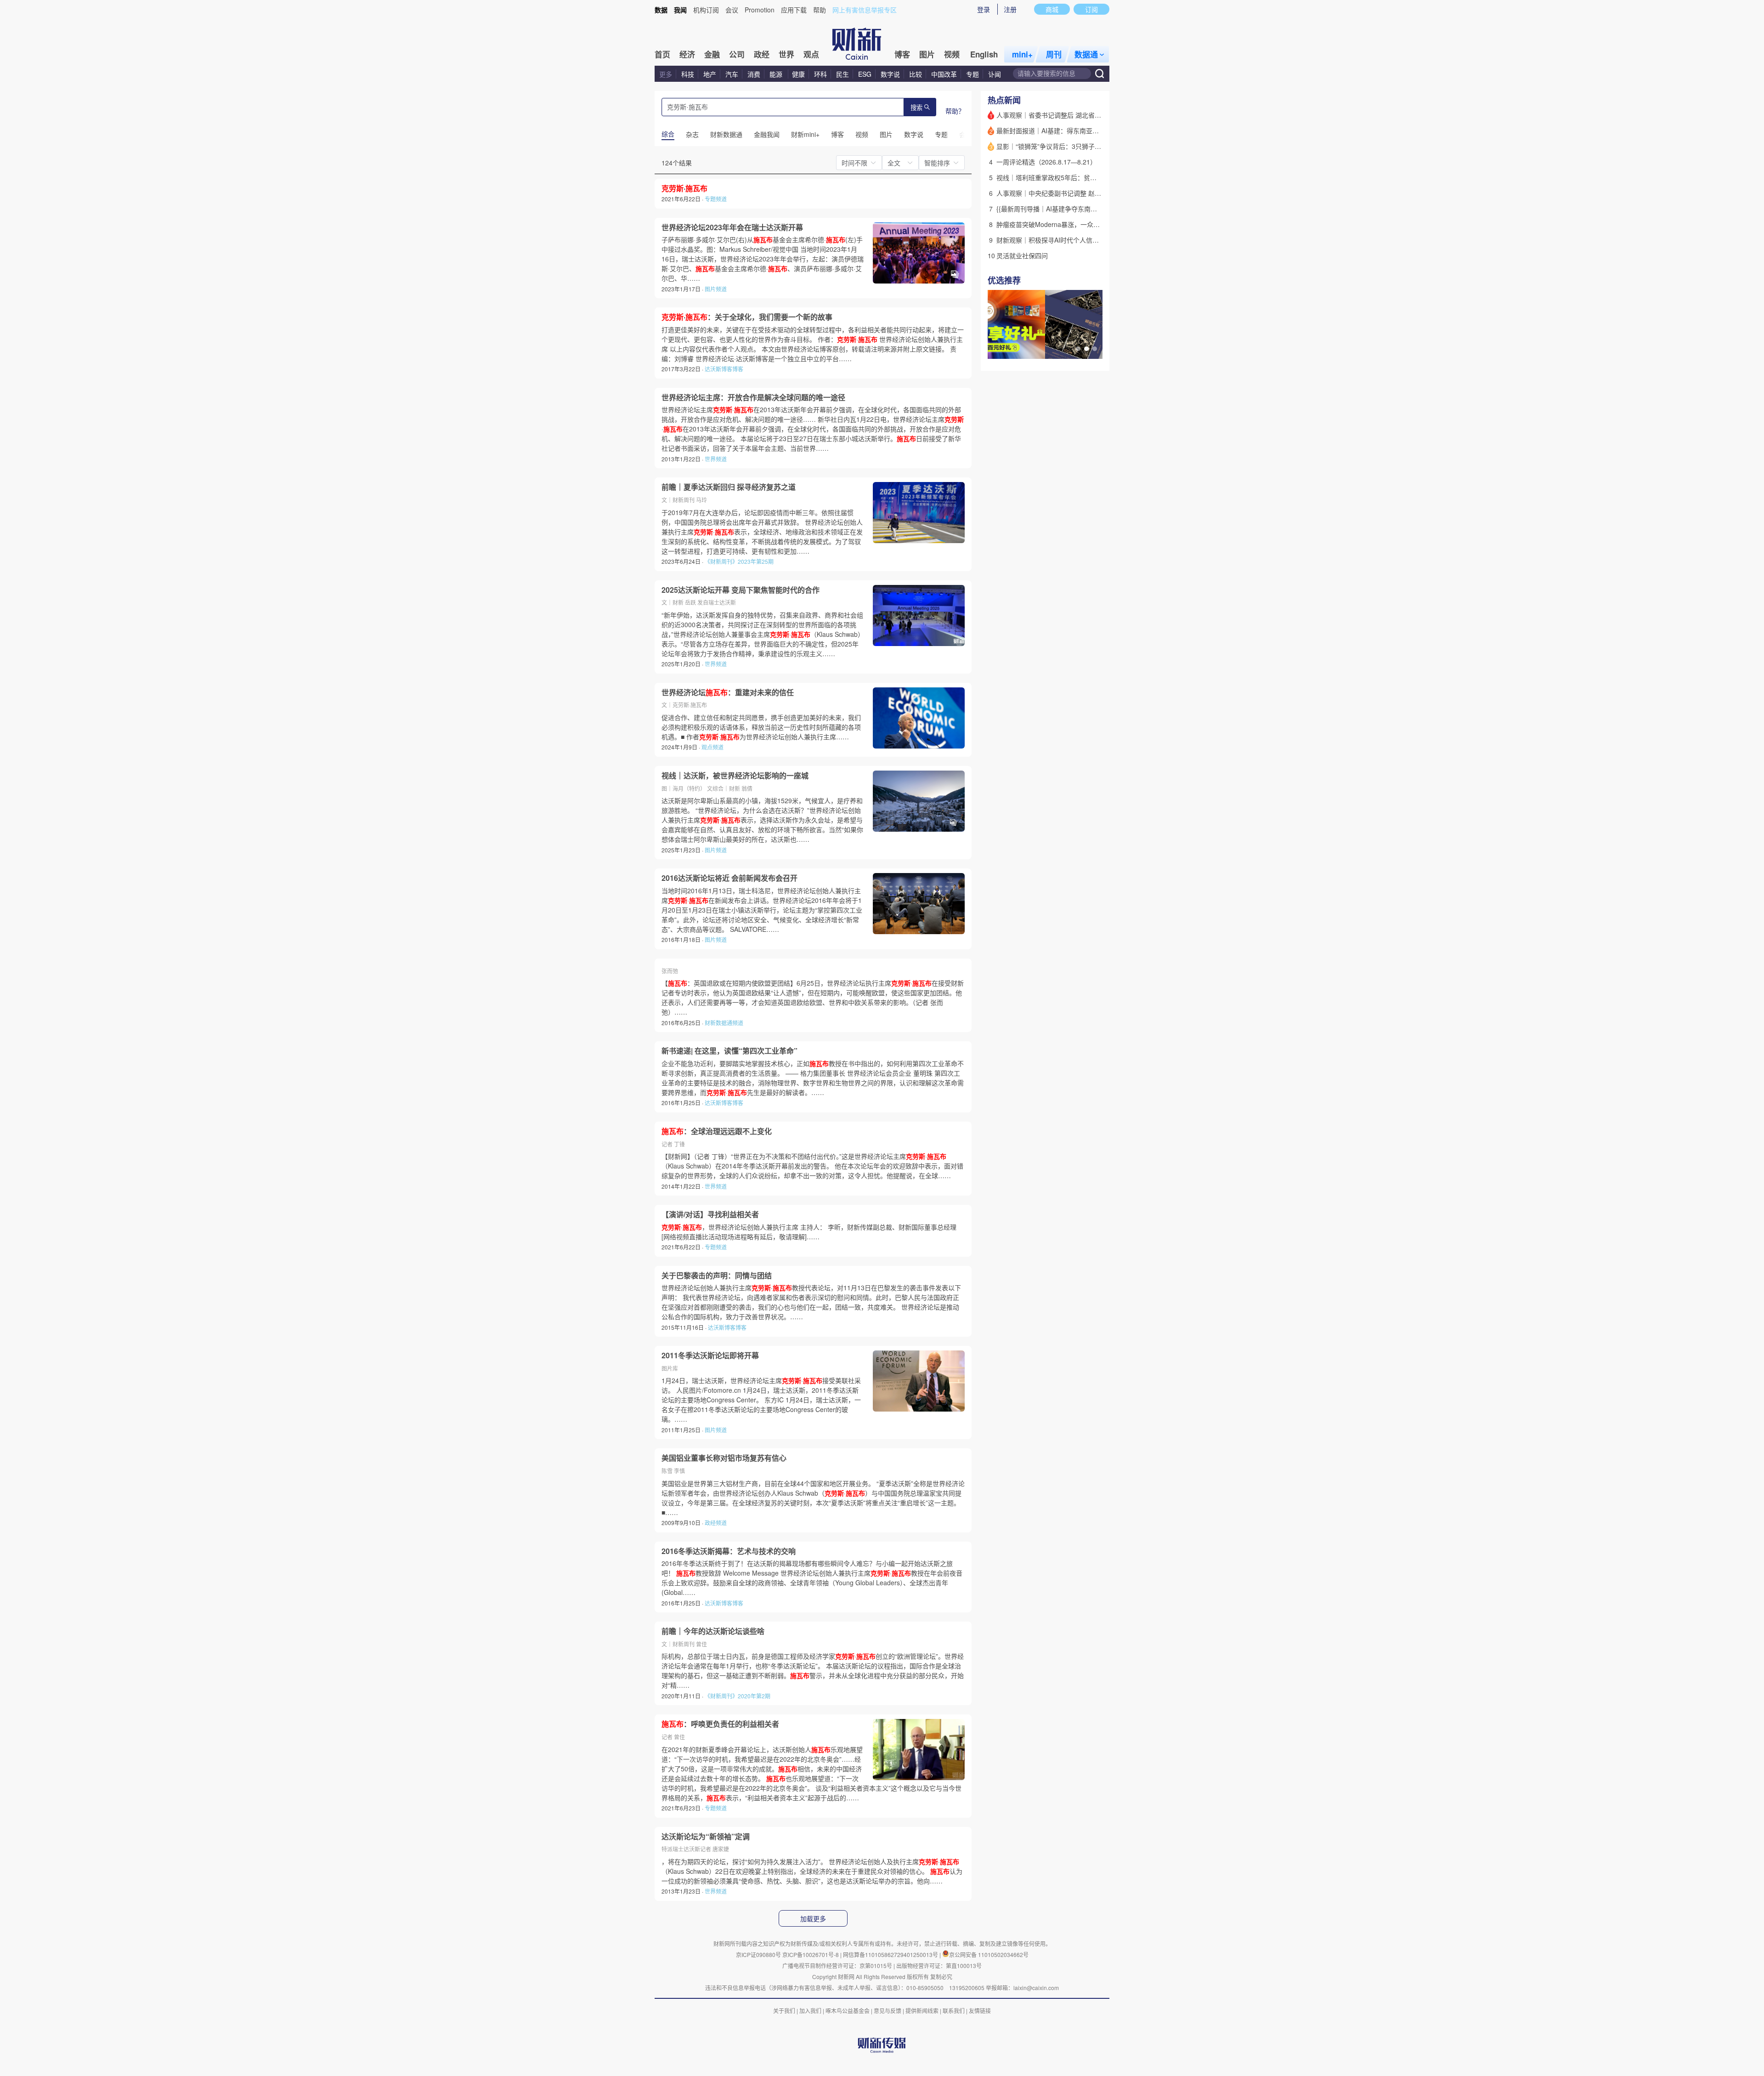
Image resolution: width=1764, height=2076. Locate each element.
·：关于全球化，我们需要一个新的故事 (747, 317)
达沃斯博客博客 (724, 369)
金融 (712, 54)
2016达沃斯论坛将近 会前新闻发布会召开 (729, 878)
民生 (842, 74)
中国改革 (944, 74)
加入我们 (810, 2011)
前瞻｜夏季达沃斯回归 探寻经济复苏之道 (729, 487)
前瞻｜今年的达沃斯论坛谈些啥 (713, 1631)
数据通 (1086, 54)
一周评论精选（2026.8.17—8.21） (1046, 162)
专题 (972, 74)
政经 (762, 54)
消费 (754, 74)
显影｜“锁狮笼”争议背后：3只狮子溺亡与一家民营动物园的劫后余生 (1094, 146)
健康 (798, 74)
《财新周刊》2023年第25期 (739, 561)
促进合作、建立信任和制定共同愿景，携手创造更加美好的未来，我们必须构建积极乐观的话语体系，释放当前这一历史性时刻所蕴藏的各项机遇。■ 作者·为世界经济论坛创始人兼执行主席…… (761, 727)
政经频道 (716, 1523)
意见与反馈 (888, 2011)
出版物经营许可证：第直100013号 (939, 1965)
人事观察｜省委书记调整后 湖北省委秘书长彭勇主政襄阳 (1078, 115)
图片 (927, 54)
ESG (865, 74)
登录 (984, 9)
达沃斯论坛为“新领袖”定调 (706, 1837)
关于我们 (784, 2011)
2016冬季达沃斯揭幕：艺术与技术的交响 (729, 1551)
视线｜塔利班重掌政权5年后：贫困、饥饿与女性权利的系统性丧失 (1091, 177)
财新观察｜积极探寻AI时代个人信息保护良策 (1060, 240)
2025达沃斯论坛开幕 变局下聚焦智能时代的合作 (741, 590)
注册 (1010, 9)
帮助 (820, 10)
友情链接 (980, 2011)
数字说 (890, 74)
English (984, 54)
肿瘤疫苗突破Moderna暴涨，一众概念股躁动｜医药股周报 (1080, 224)
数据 (661, 10)
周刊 (1054, 54)
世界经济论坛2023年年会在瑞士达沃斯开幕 (732, 227)
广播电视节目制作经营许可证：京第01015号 (837, 1965)
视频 (952, 54)
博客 (902, 54)
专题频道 (716, 199)
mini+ (1022, 54)
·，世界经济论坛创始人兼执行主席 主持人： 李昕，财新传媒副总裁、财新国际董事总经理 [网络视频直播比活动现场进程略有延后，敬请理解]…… (809, 1232)
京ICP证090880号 (758, 1954)
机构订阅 (706, 10)
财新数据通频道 (724, 1023)
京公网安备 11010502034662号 (989, 1954)
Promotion (760, 10)
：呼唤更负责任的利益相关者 (720, 1724)
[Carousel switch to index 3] (1095, 349)
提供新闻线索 (922, 2011)
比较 (916, 74)
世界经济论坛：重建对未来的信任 (728, 692)
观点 (811, 54)
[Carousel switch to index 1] (1078, 349)
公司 (737, 54)
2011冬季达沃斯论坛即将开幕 (710, 1356)
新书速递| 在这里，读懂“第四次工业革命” (729, 1051)
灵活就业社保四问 (1022, 255)
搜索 (916, 108)
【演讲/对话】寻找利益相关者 (710, 1214)
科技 (688, 74)
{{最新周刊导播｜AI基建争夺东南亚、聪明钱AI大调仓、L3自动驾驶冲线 (1098, 209)
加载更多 (813, 1919)
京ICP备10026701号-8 (811, 1954)
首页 (662, 54)
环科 (820, 74)
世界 (786, 54)
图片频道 (716, 289)
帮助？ (955, 111)
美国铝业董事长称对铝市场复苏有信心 (724, 1458)
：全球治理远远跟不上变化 (717, 1131)
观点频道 (712, 747)
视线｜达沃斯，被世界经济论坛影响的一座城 (735, 776)
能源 (777, 74)
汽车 (732, 74)
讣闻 (995, 74)
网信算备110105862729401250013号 (891, 1954)
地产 (710, 74)
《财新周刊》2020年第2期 (738, 1696)
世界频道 (716, 459)
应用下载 (794, 10)
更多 (666, 74)
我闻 (680, 10)
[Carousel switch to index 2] (1086, 349)
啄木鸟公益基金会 (848, 2011)
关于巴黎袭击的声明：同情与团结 (717, 1276)
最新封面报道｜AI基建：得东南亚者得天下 (1057, 130)
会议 (732, 10)
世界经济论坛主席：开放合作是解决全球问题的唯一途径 (753, 397)
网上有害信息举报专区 (865, 10)
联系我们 (954, 2011)
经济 (687, 54)
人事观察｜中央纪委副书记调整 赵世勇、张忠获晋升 (1071, 193)
